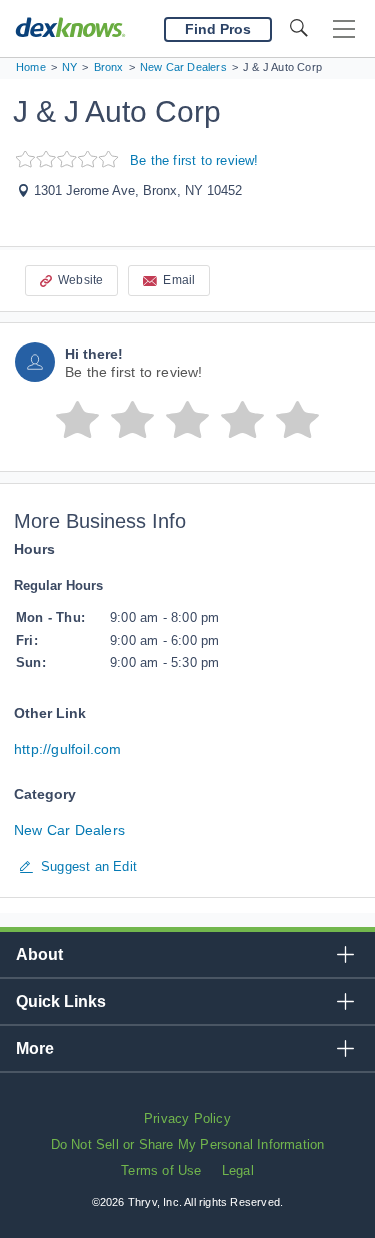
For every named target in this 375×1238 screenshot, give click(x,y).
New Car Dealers (69, 830)
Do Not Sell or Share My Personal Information (188, 1144)
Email (179, 280)
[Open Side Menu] (344, 29)
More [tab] (35, 1048)
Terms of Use (161, 1170)
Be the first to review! (194, 160)
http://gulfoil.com (68, 749)
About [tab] (39, 954)
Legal (238, 1170)
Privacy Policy (187, 1118)
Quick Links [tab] (61, 1001)
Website (80, 280)
